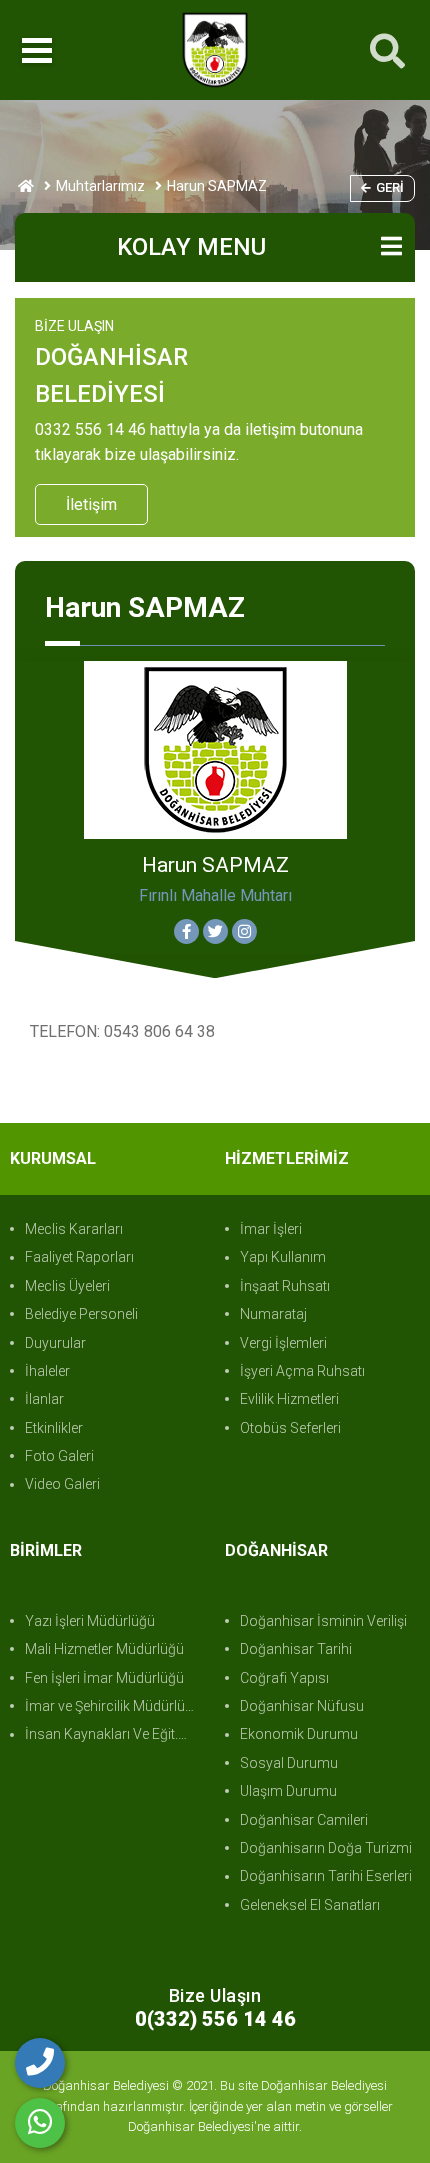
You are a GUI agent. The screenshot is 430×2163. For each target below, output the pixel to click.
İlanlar (44, 1399)
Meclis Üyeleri (67, 1286)
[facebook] (186, 931)
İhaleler (47, 1371)
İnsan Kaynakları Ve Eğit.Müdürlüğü (115, 1734)
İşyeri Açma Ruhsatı (302, 1371)
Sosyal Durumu (289, 1763)
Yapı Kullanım (283, 1257)
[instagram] (244, 931)
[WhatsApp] (40, 2123)
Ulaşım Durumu (288, 1791)
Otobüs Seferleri (290, 1428)
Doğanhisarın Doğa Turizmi (326, 1848)
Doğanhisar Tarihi (296, 1649)
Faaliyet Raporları (79, 1257)
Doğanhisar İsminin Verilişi (323, 1621)
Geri (390, 187)
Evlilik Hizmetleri (289, 1399)
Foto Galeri (59, 1456)
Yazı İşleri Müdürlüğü (90, 1621)
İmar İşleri (271, 1229)
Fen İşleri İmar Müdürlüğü (104, 1678)
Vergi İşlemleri (283, 1343)
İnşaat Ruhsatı (285, 1286)
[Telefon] (40, 2063)
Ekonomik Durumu (299, 1734)
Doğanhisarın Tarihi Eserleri (326, 1876)
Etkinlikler (54, 1428)
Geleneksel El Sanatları (310, 1905)
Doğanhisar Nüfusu (302, 1706)
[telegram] (215, 931)
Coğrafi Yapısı (284, 1678)
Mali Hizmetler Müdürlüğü (104, 1649)
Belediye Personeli (81, 1314)
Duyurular (55, 1343)
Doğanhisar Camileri (304, 1820)
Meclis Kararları (74, 1229)
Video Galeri (62, 1484)
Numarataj (273, 1314)
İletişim (91, 504)
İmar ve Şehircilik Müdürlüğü (113, 1706)
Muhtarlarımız (100, 186)
